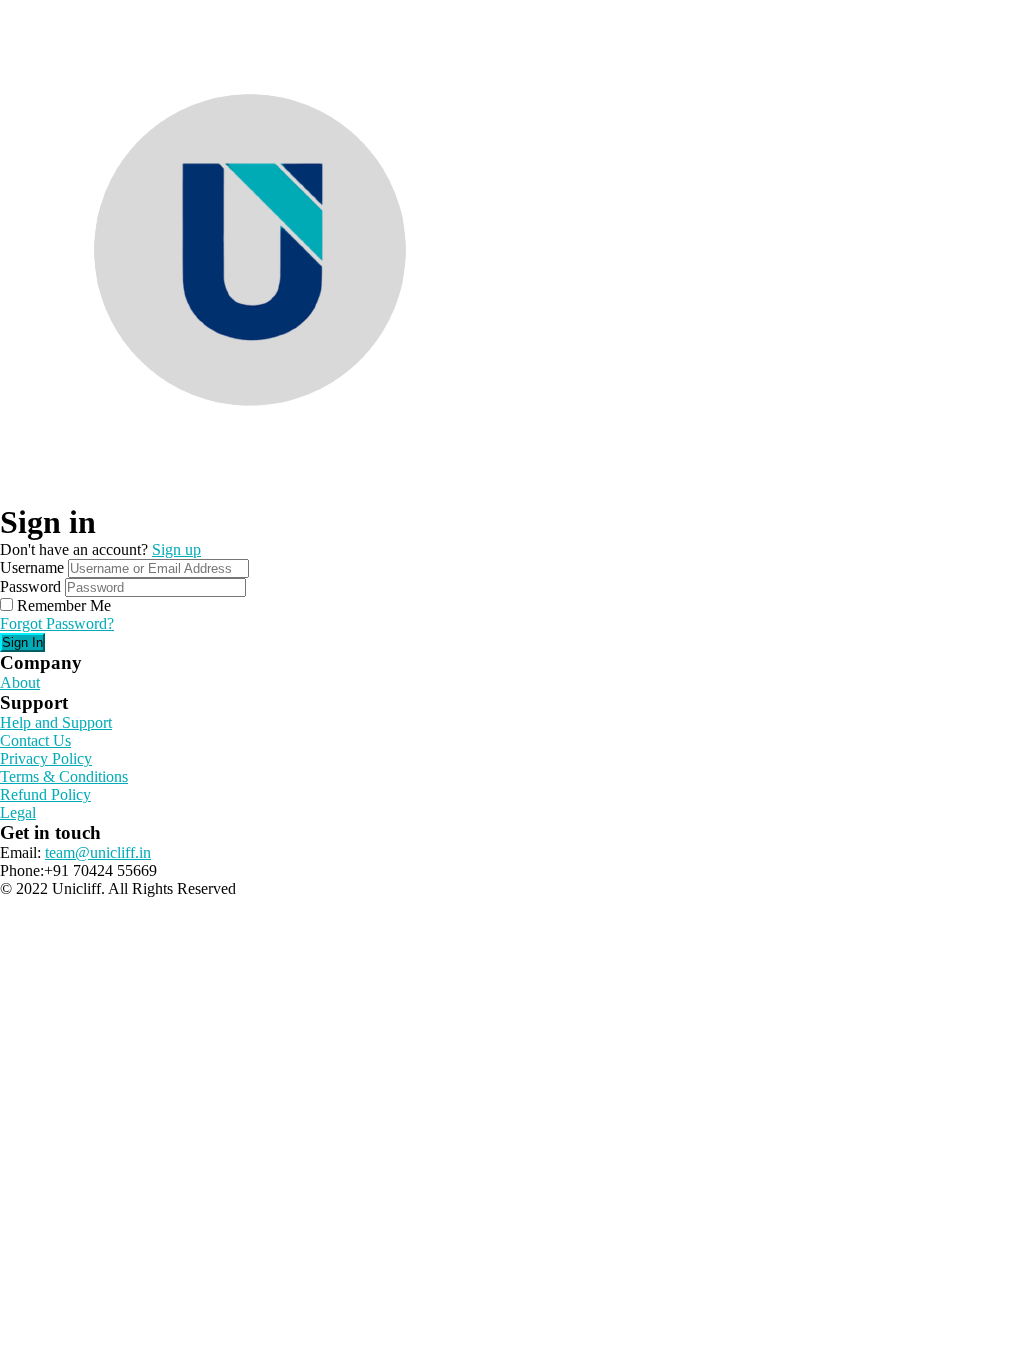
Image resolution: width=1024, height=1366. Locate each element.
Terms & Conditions (64, 776)
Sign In (22, 642)
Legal (18, 812)
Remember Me (64, 605)
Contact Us (35, 740)
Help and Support (56, 722)
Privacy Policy (46, 758)
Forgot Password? (57, 623)
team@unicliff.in (98, 852)
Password (30, 586)
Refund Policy (45, 794)
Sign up (176, 549)
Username (32, 567)
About (20, 682)
